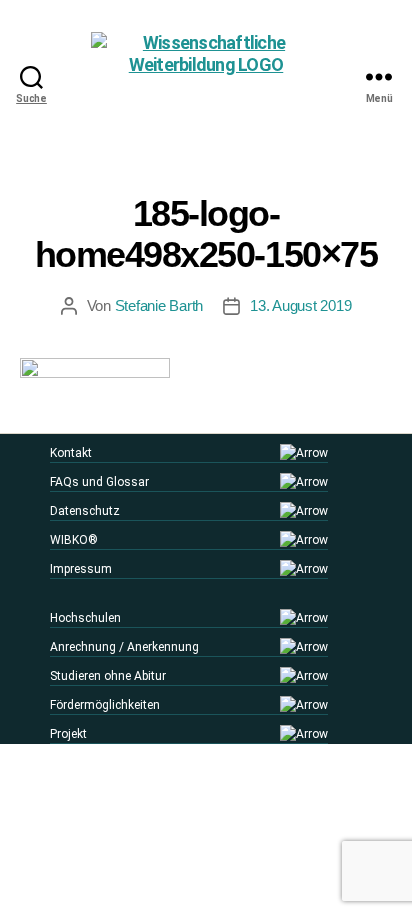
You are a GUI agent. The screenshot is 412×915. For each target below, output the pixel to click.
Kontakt (71, 453)
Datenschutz (85, 511)
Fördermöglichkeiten (105, 705)
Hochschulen (85, 618)
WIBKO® (74, 540)
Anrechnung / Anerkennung (124, 647)
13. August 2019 (300, 305)
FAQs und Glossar (99, 482)
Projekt (68, 734)
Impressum (81, 569)
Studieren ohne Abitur (108, 676)
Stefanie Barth (159, 305)
